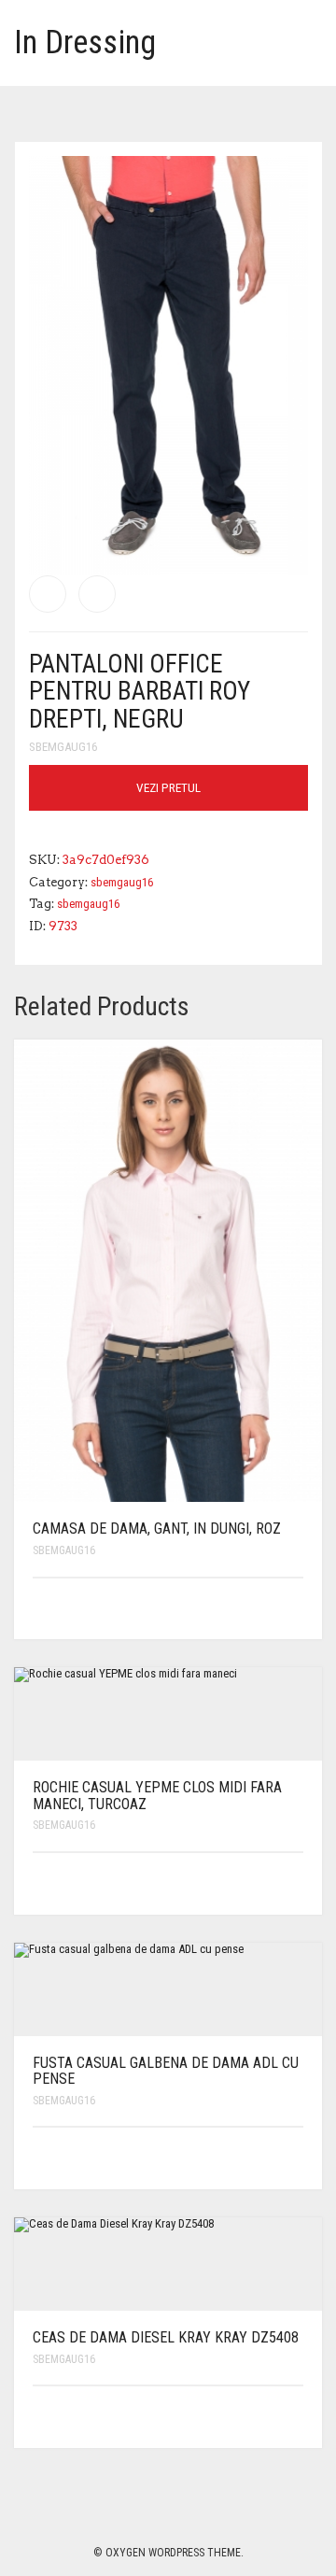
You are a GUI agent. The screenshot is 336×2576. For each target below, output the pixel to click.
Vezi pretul (168, 788)
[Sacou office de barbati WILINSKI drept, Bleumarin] (48, 594)
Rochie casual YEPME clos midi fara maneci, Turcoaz (157, 1796)
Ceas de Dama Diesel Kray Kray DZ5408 (166, 2337)
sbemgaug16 (63, 747)
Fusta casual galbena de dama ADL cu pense (166, 2071)
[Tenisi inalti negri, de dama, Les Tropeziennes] (97, 594)
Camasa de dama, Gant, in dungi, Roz (157, 1529)
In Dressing (85, 42)
